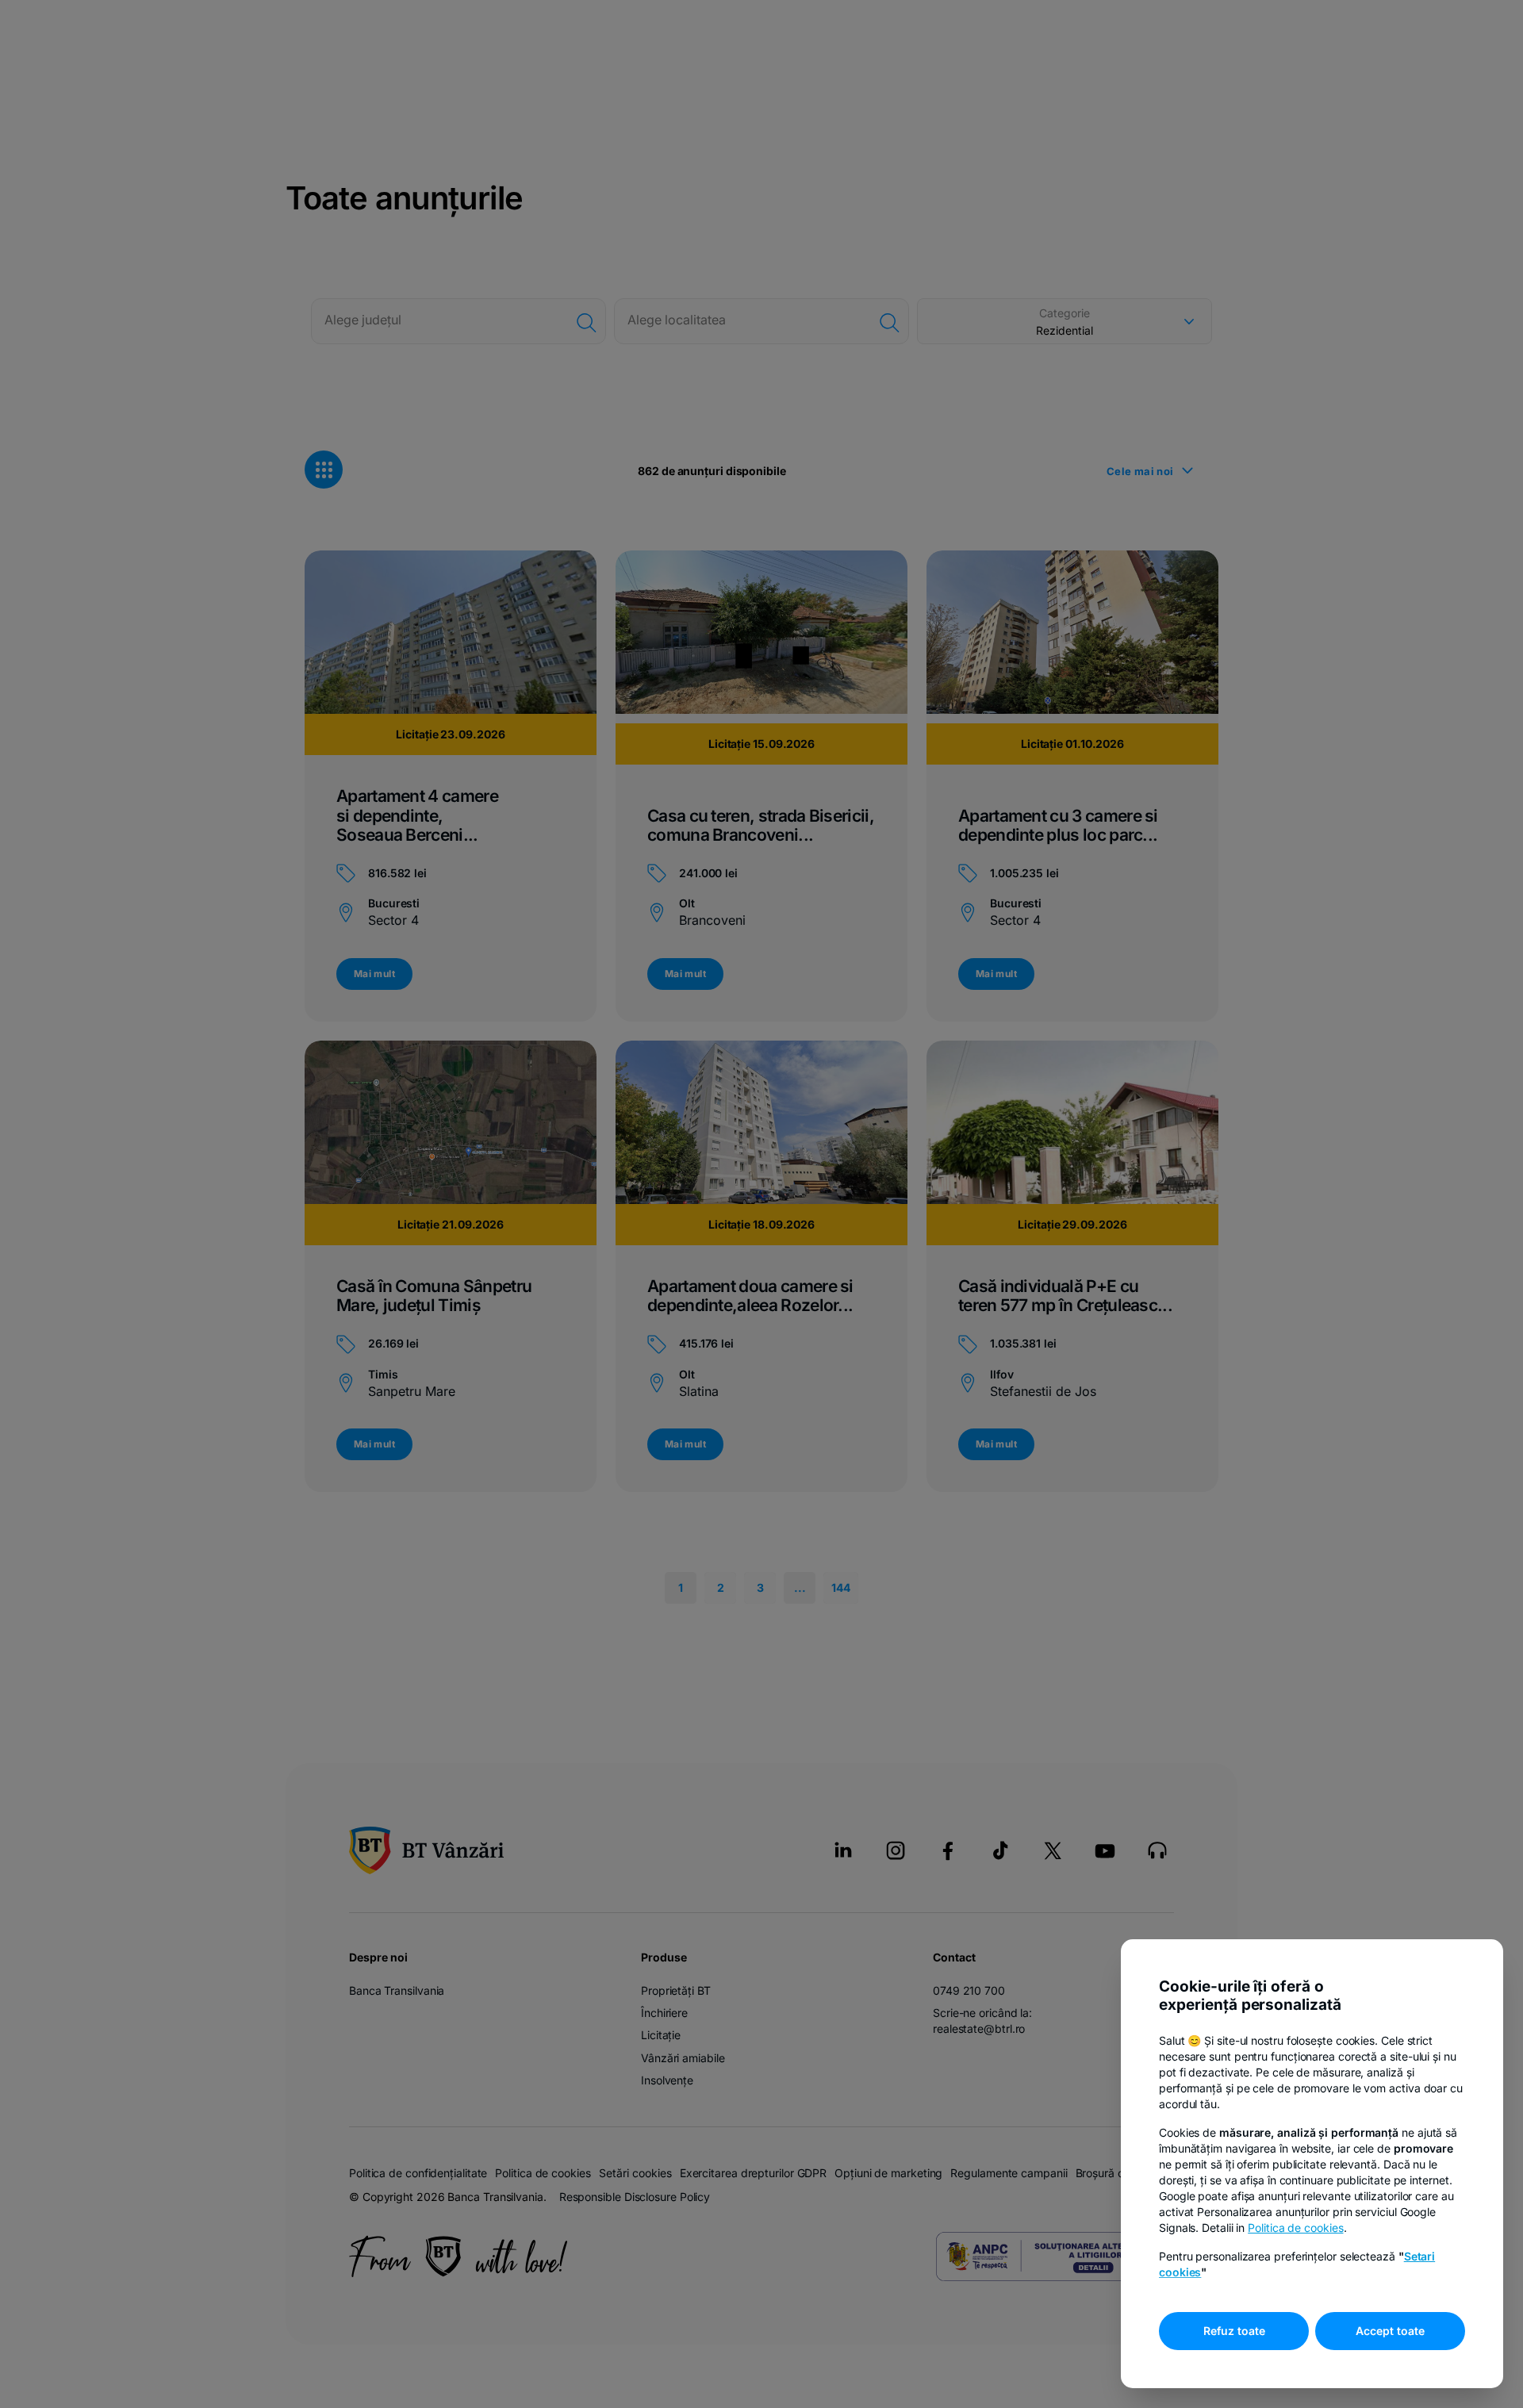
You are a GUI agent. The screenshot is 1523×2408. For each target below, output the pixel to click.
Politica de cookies (1295, 2228)
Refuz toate (1234, 2331)
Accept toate (1390, 2331)
